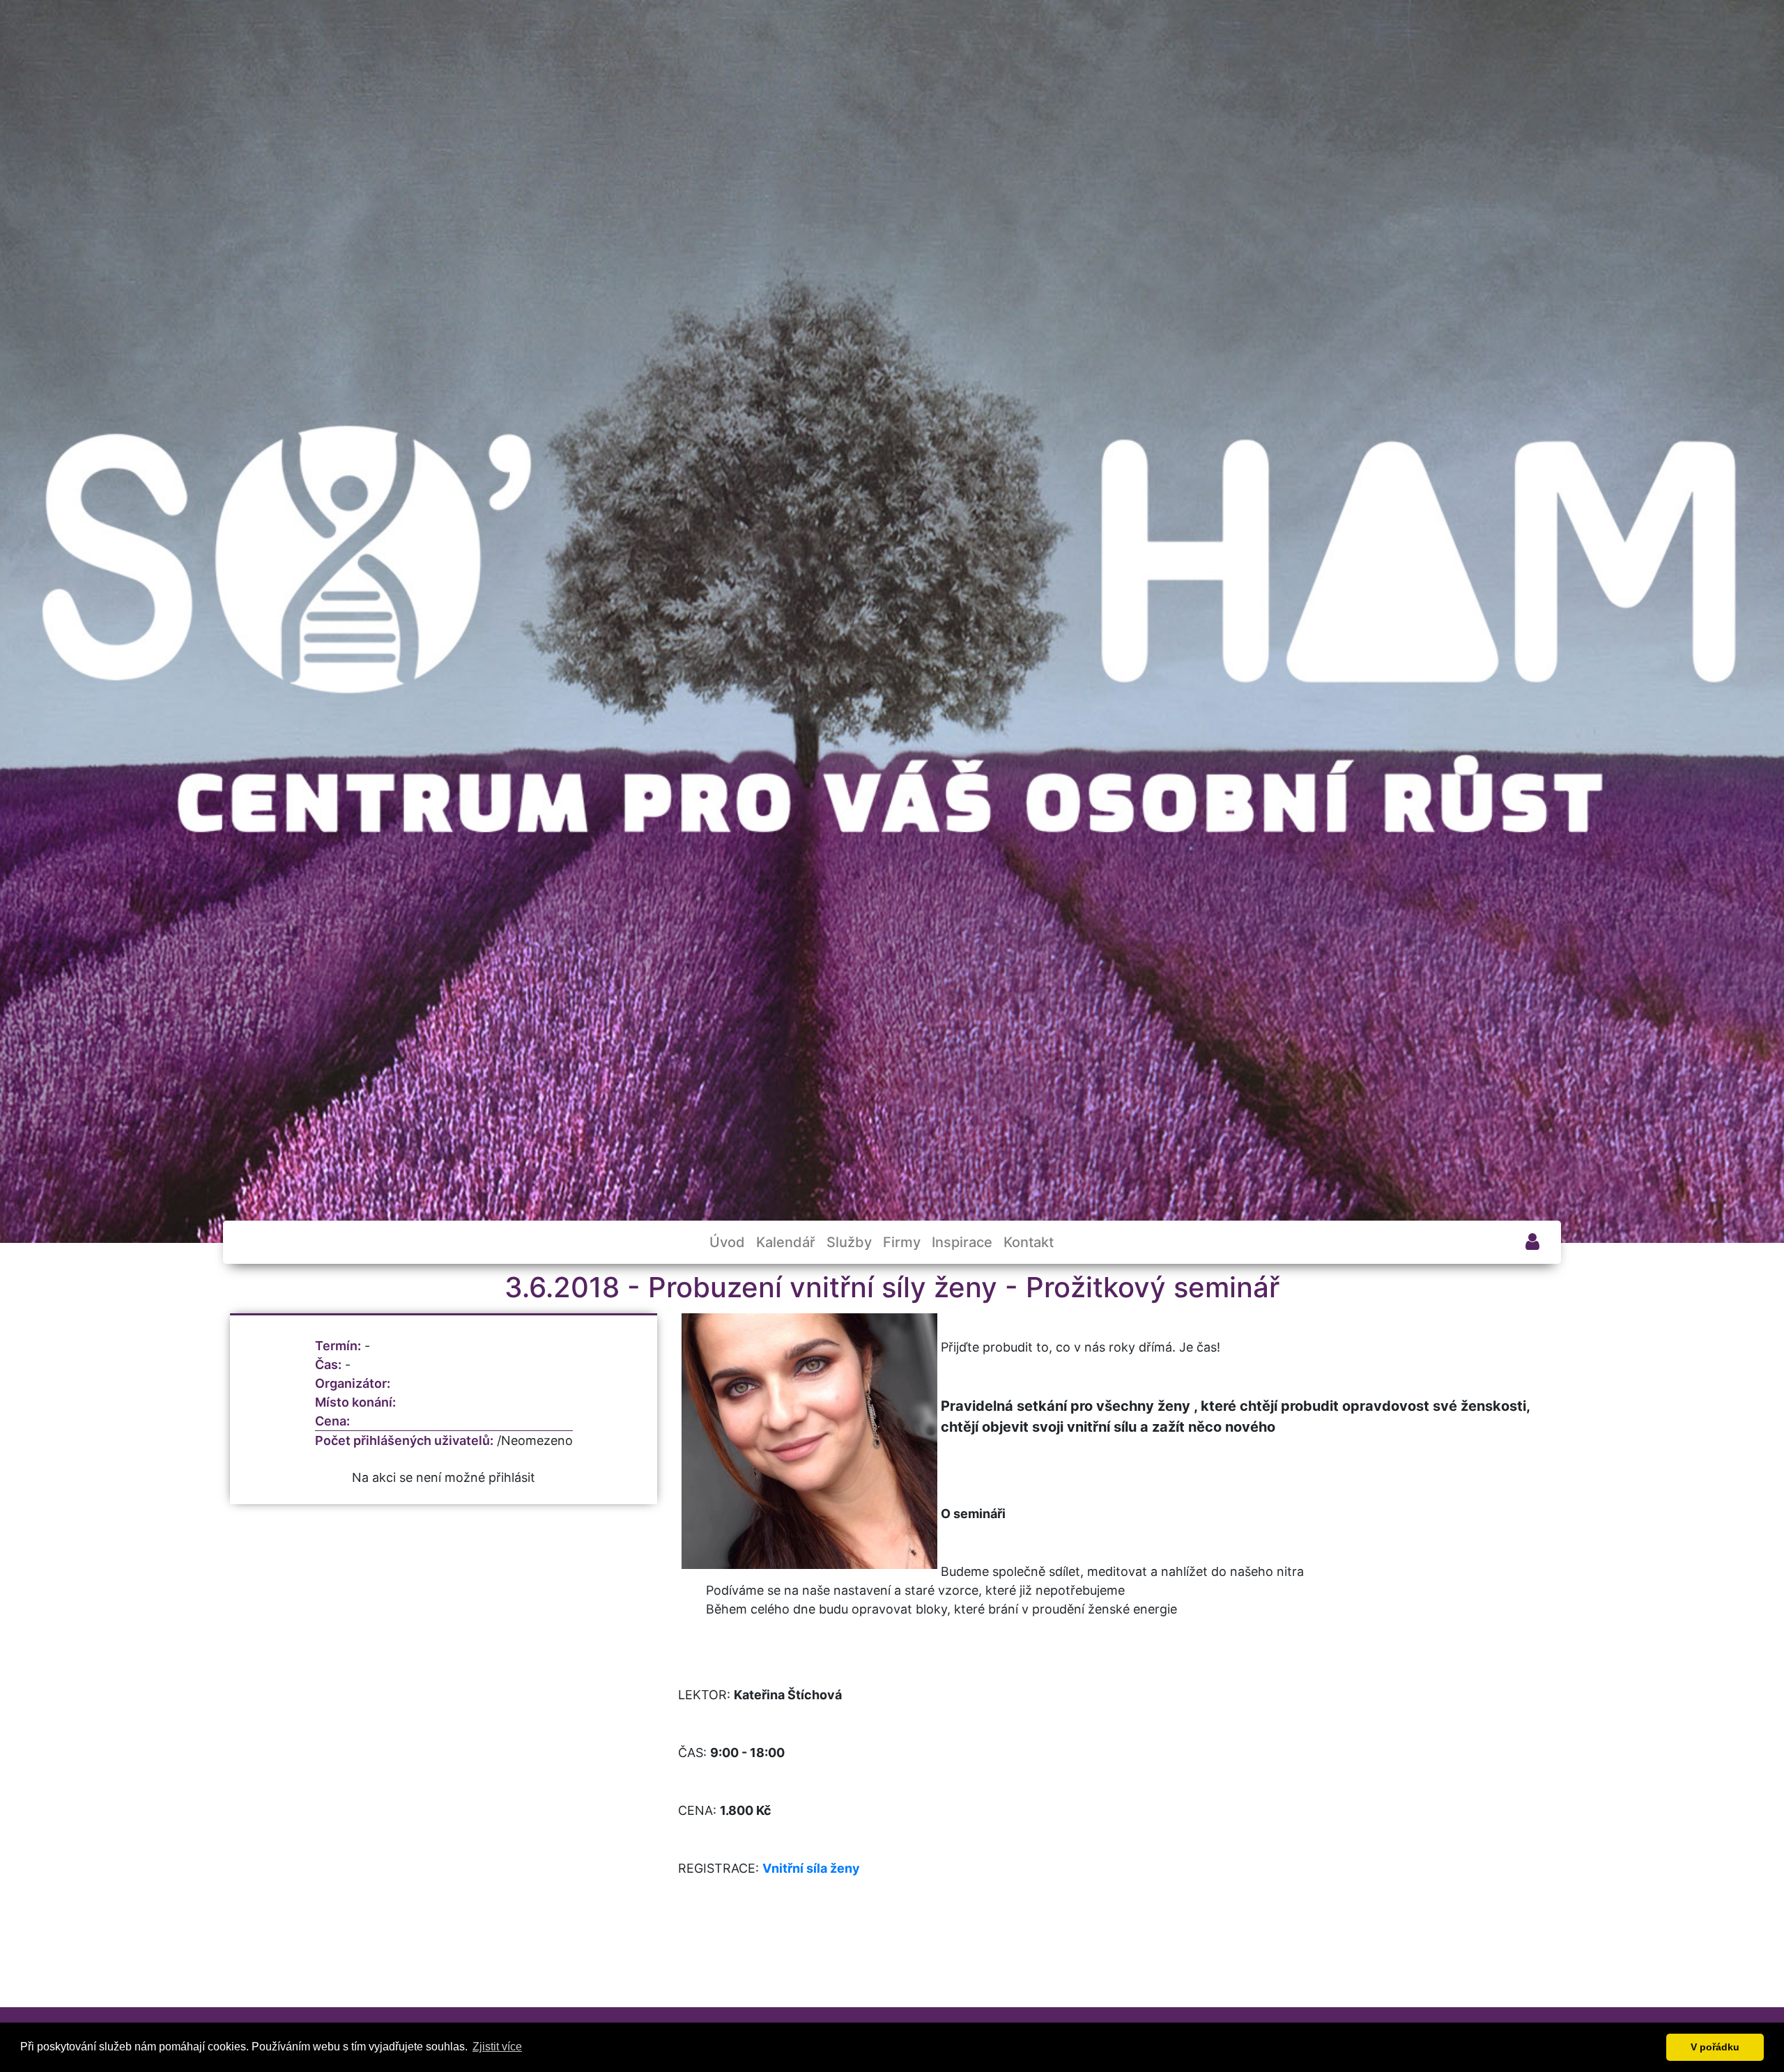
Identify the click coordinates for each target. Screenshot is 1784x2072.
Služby (849, 1242)
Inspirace (962, 1242)
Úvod (727, 1242)
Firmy (902, 1242)
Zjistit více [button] (497, 2047)
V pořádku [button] (1715, 2047)
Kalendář (786, 1242)
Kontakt (1029, 1242)
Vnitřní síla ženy (811, 1868)
